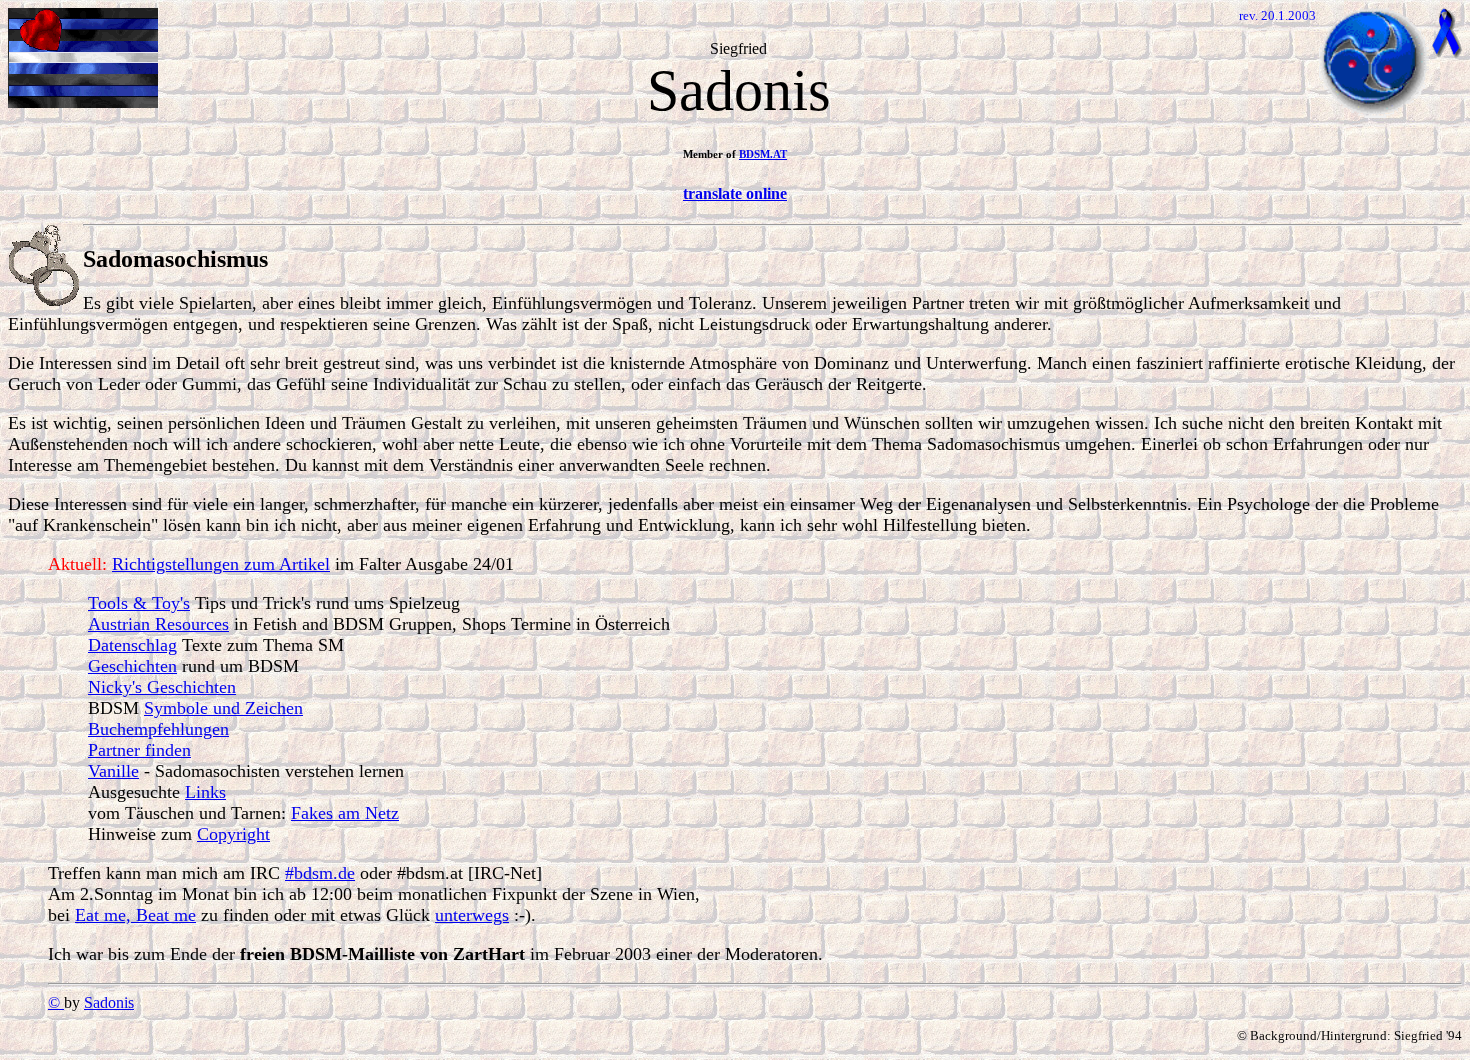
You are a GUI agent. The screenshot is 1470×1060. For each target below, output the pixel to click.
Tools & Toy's (139, 603)
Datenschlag (132, 645)
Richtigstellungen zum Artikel (221, 564)
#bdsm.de (320, 873)
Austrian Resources (158, 624)
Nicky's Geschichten (162, 687)
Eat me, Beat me (135, 915)
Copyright (233, 834)
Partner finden (139, 750)
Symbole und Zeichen (223, 708)
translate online (735, 193)
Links (205, 792)
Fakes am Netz (345, 813)
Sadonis (109, 1002)
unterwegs (472, 915)
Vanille (113, 771)
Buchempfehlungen (158, 729)
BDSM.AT (763, 154)
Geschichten (132, 666)
